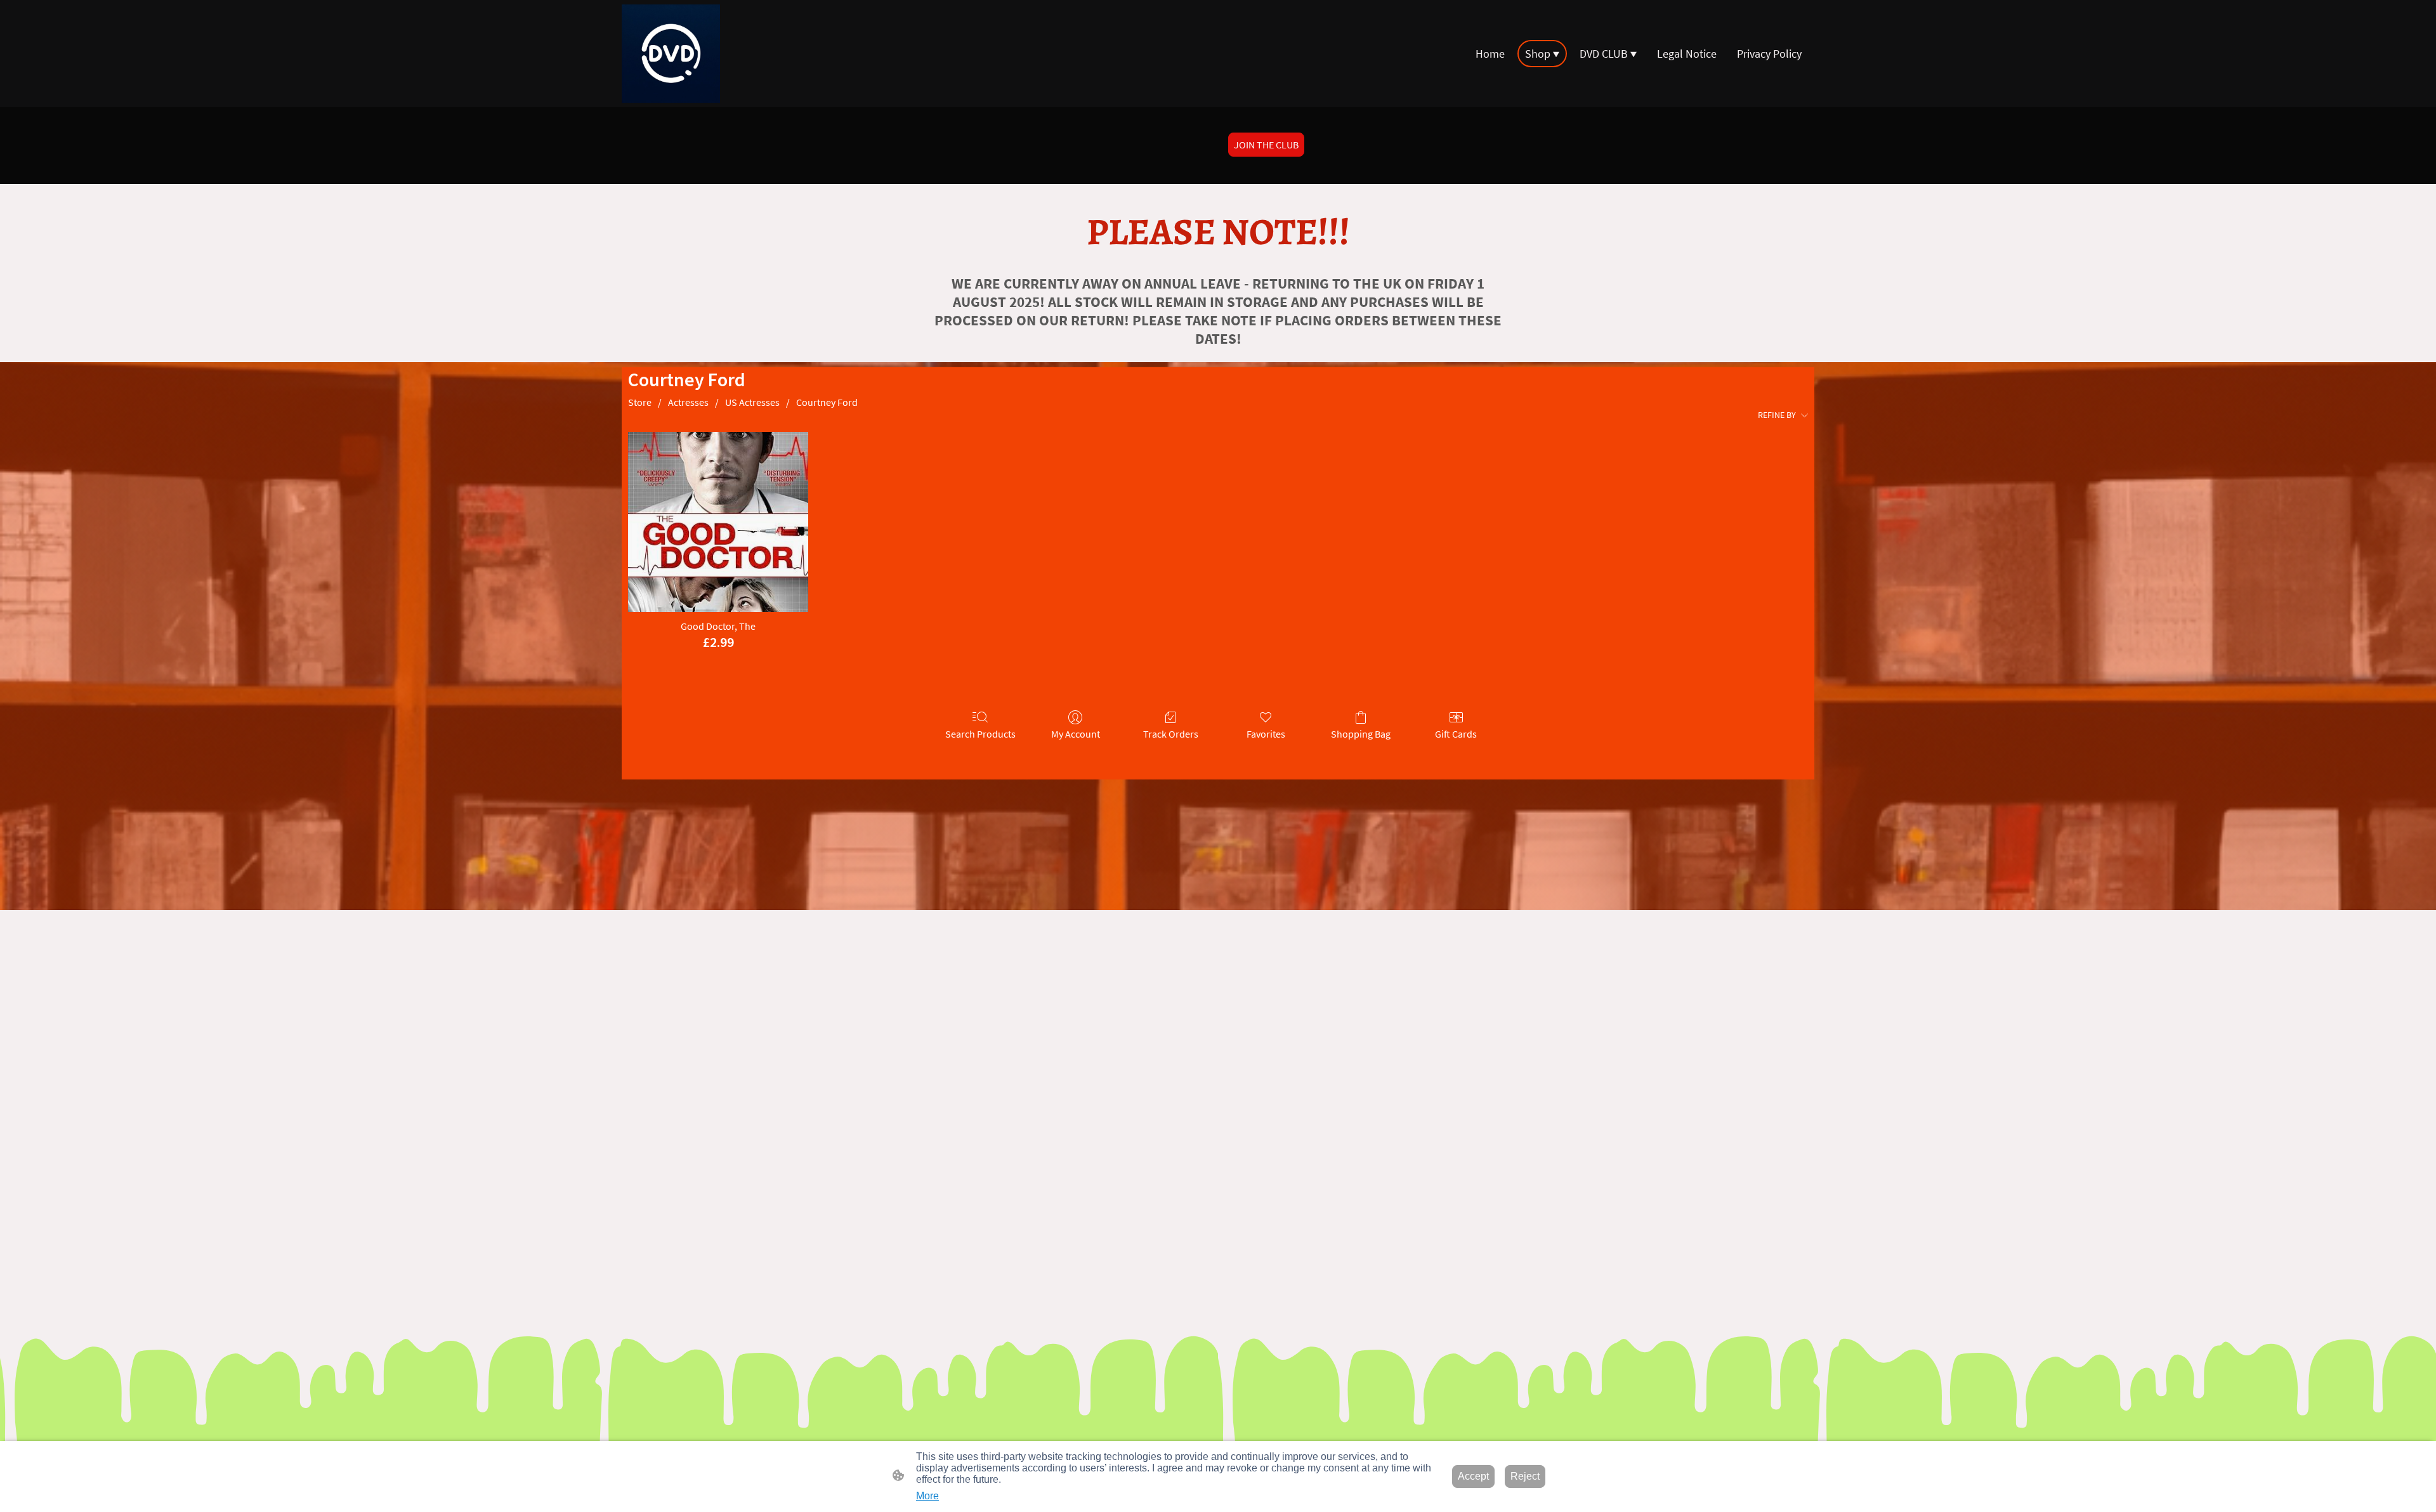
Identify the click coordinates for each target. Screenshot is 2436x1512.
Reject (1525, 1476)
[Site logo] (671, 54)
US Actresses (752, 402)
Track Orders (1171, 734)
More (927, 1496)
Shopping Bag (1361, 734)
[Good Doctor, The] (718, 522)
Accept (1473, 1476)
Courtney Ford (827, 402)
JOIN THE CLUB (1266, 145)
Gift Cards (1456, 734)
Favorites (1266, 734)
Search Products (980, 734)
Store (640, 402)
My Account (1076, 734)
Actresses (688, 402)
